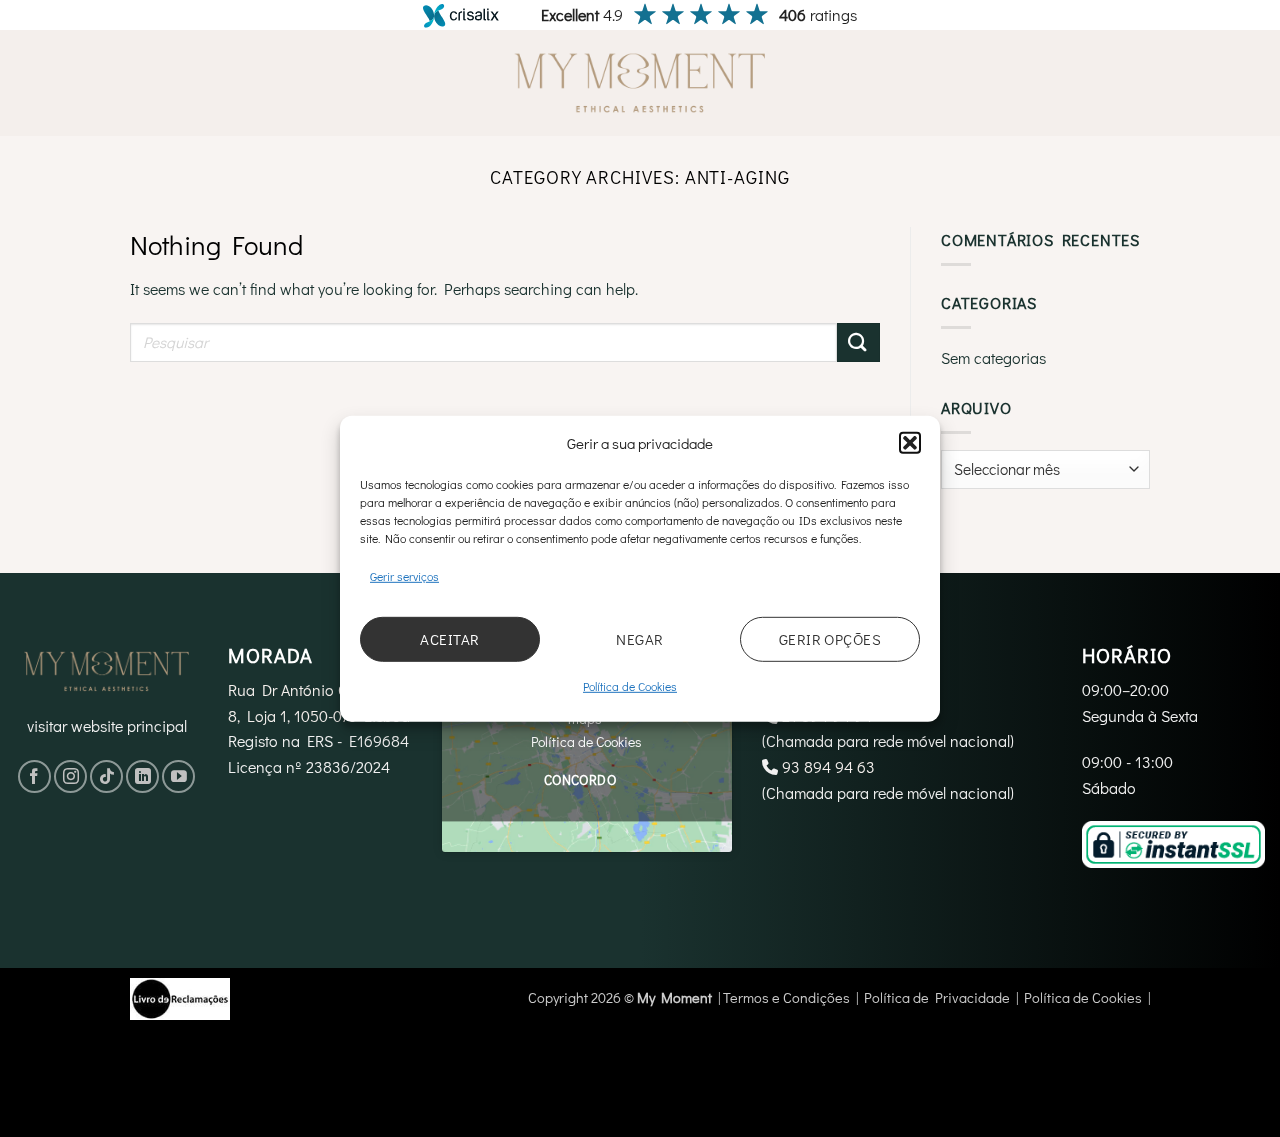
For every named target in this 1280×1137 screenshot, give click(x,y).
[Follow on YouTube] (178, 776)
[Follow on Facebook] (34, 776)
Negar (639, 639)
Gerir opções (830, 639)
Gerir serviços (404, 575)
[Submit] (858, 342)
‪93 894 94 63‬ (828, 766)
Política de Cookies (630, 686)
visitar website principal (107, 725)
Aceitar (449, 639)
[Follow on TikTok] (106, 776)
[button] (910, 442)
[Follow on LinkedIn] (142, 776)
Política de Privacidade (937, 997)
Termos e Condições (786, 997)
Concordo (580, 780)
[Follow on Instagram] (70, 776)
